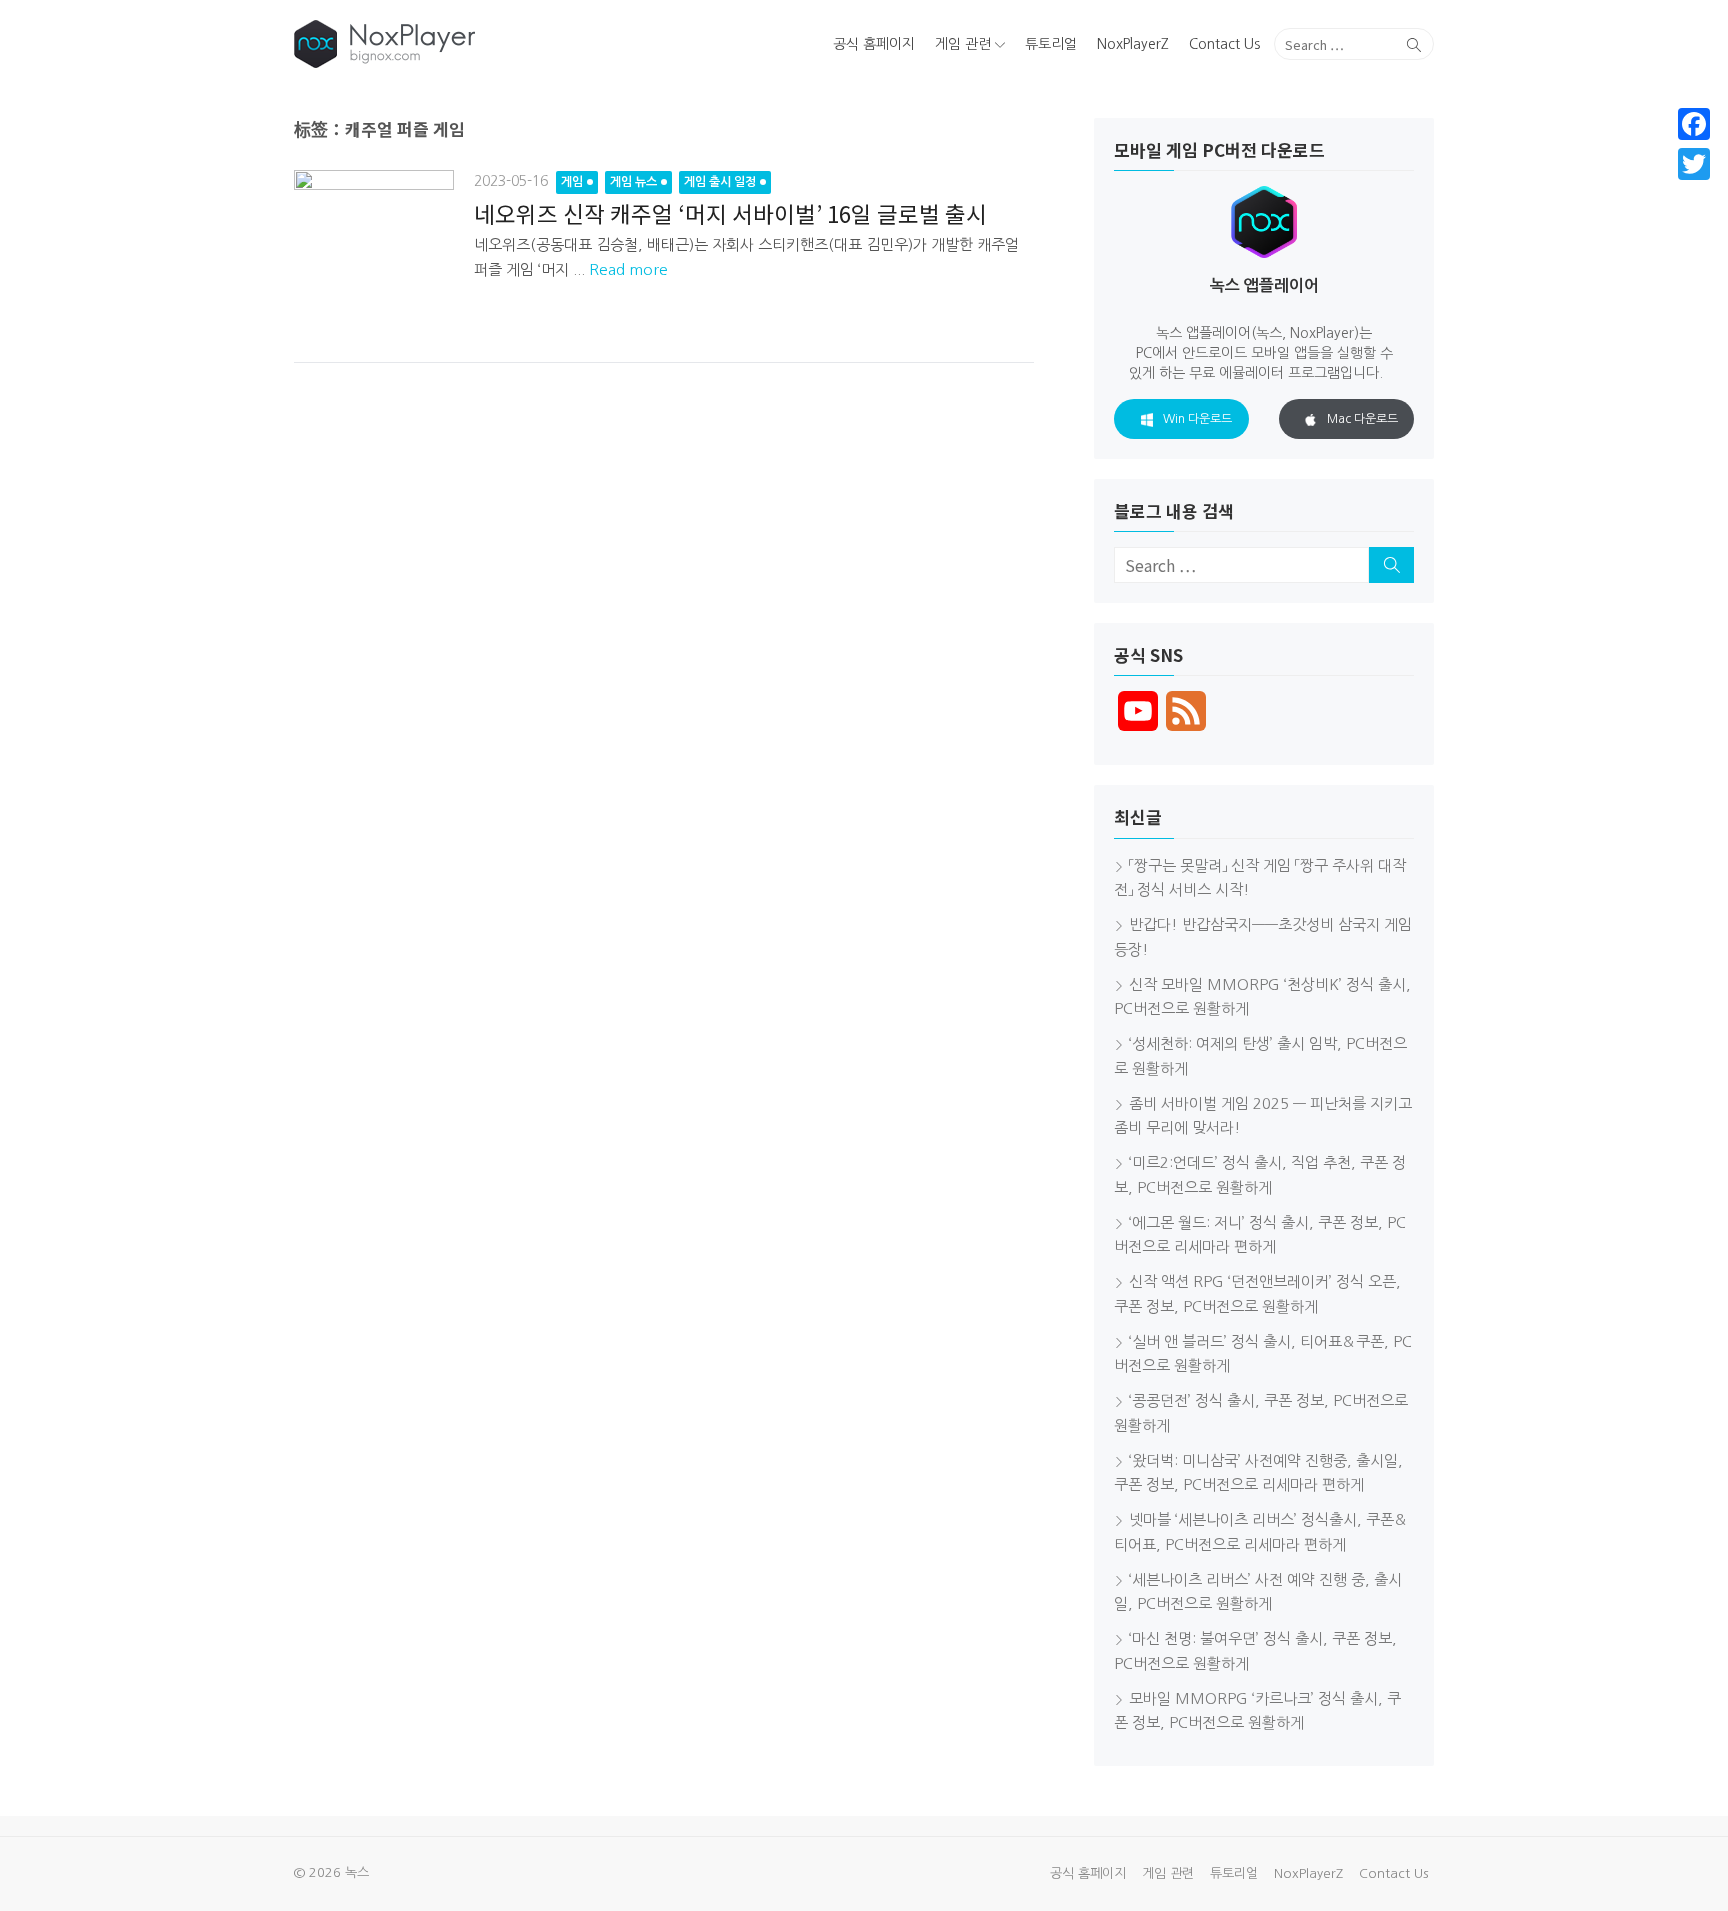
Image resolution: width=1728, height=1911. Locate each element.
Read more (628, 269)
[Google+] (1694, 188)
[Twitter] (1694, 164)
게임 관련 (963, 44)
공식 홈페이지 (874, 44)
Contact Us (1224, 44)
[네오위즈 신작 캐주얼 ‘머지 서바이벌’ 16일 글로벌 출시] (374, 250)
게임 (572, 182)
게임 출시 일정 (720, 182)
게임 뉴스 (633, 182)
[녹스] (477, 44)
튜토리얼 (1051, 44)
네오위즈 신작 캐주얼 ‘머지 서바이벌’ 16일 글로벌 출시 (730, 213)
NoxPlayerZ (1133, 44)
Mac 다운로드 (1362, 419)
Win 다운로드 (1197, 419)
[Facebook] (1694, 124)
